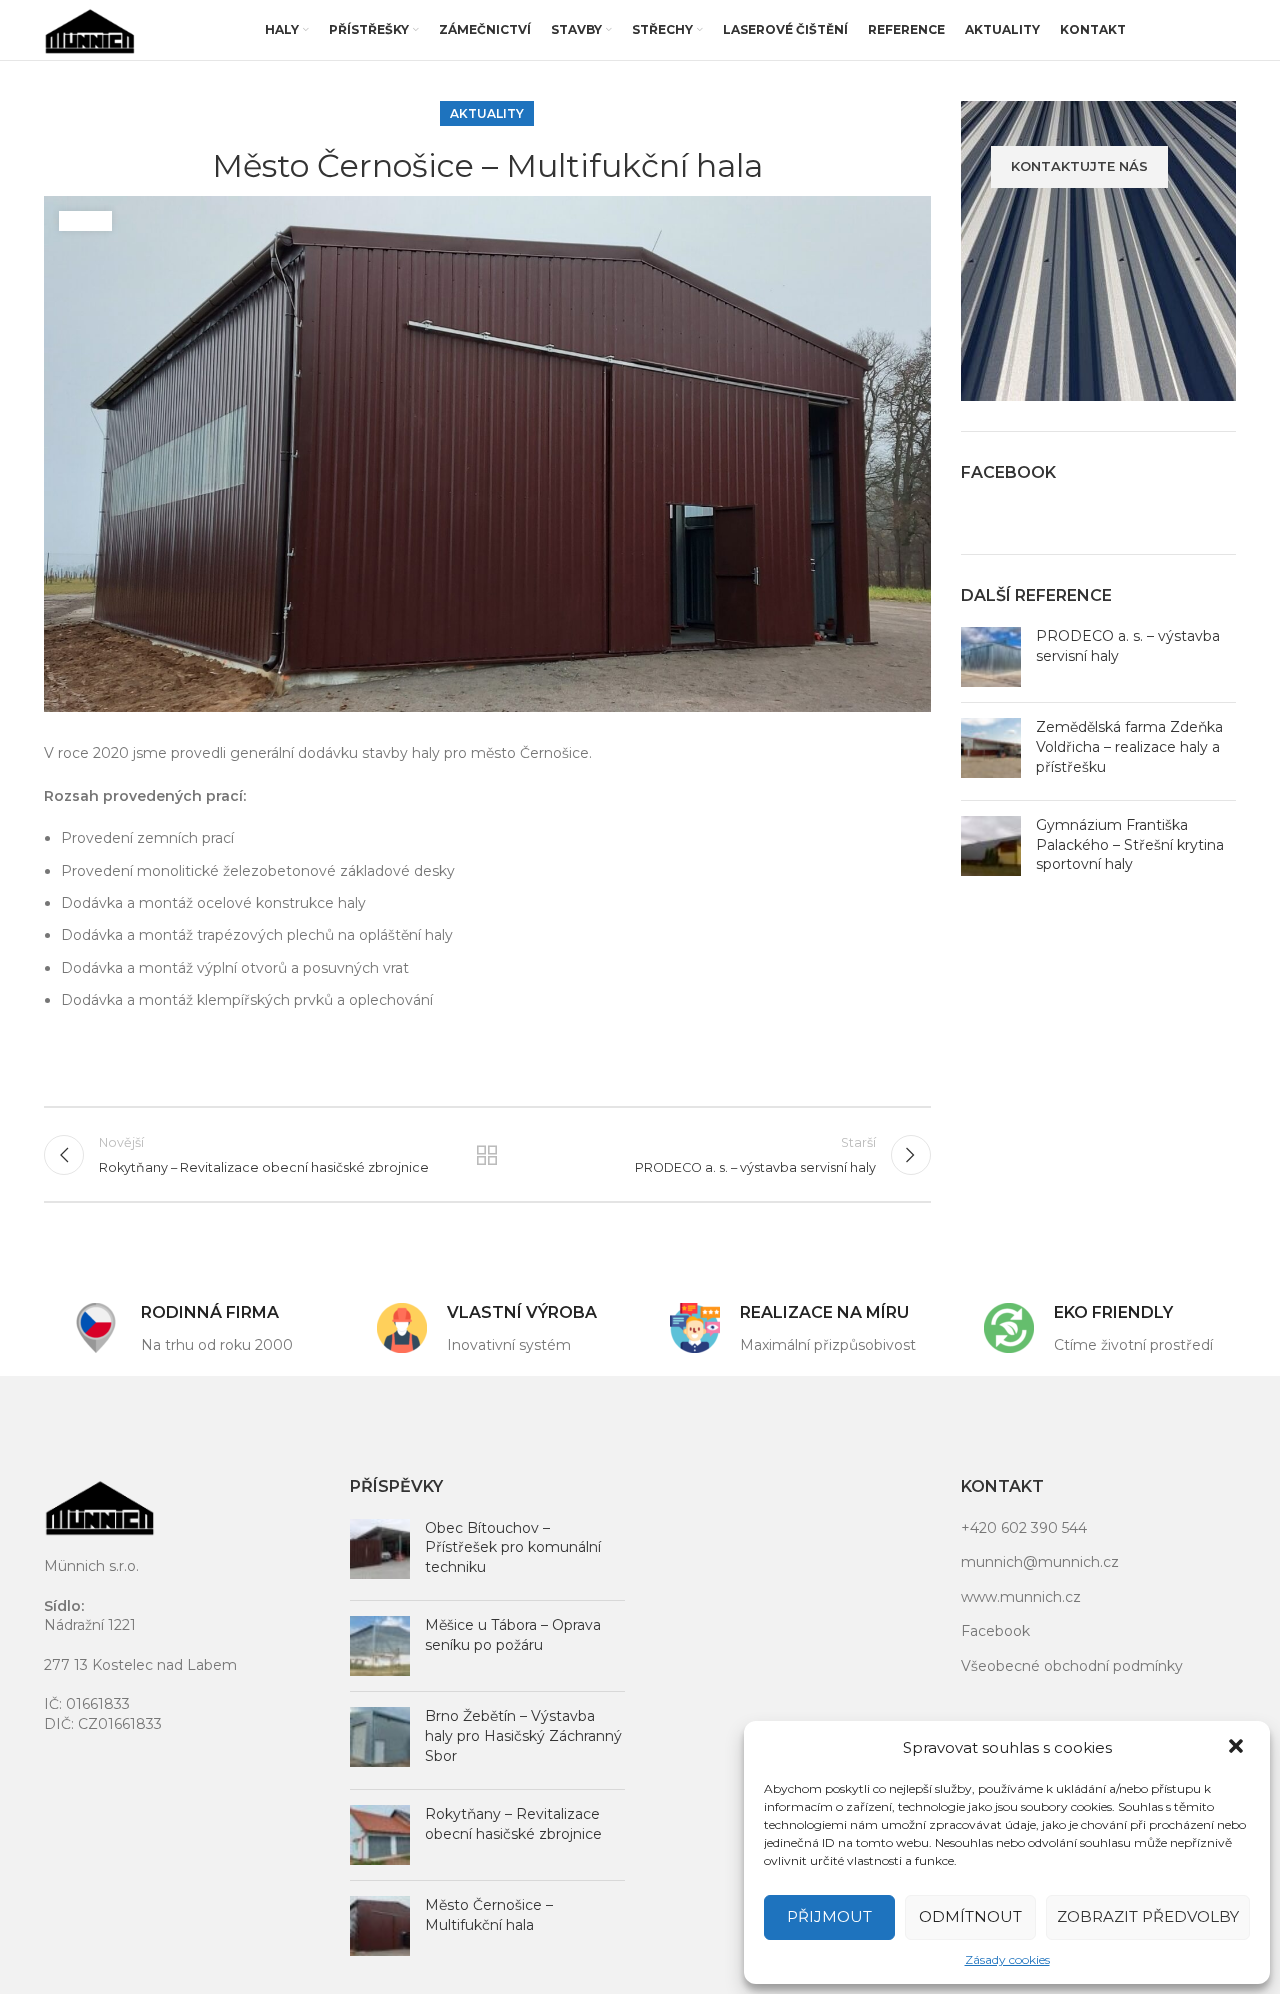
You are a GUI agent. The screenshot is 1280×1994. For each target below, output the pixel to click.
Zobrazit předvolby (1148, 1916)
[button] (1238, 1748)
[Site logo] (90, 29)
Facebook (995, 1631)
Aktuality (487, 113)
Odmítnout (970, 1916)
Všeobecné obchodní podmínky (1072, 1666)
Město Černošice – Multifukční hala (489, 1915)
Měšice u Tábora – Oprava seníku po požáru (513, 1635)
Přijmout (829, 1916)
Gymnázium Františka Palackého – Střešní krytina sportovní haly (1130, 844)
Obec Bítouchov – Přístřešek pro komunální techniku (513, 1547)
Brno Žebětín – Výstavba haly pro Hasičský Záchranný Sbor (523, 1735)
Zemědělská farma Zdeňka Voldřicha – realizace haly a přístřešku (1129, 746)
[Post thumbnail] (991, 657)
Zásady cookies (1007, 1959)
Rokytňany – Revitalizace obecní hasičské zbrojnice (513, 1824)
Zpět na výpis (487, 1155)
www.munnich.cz (1021, 1597)
